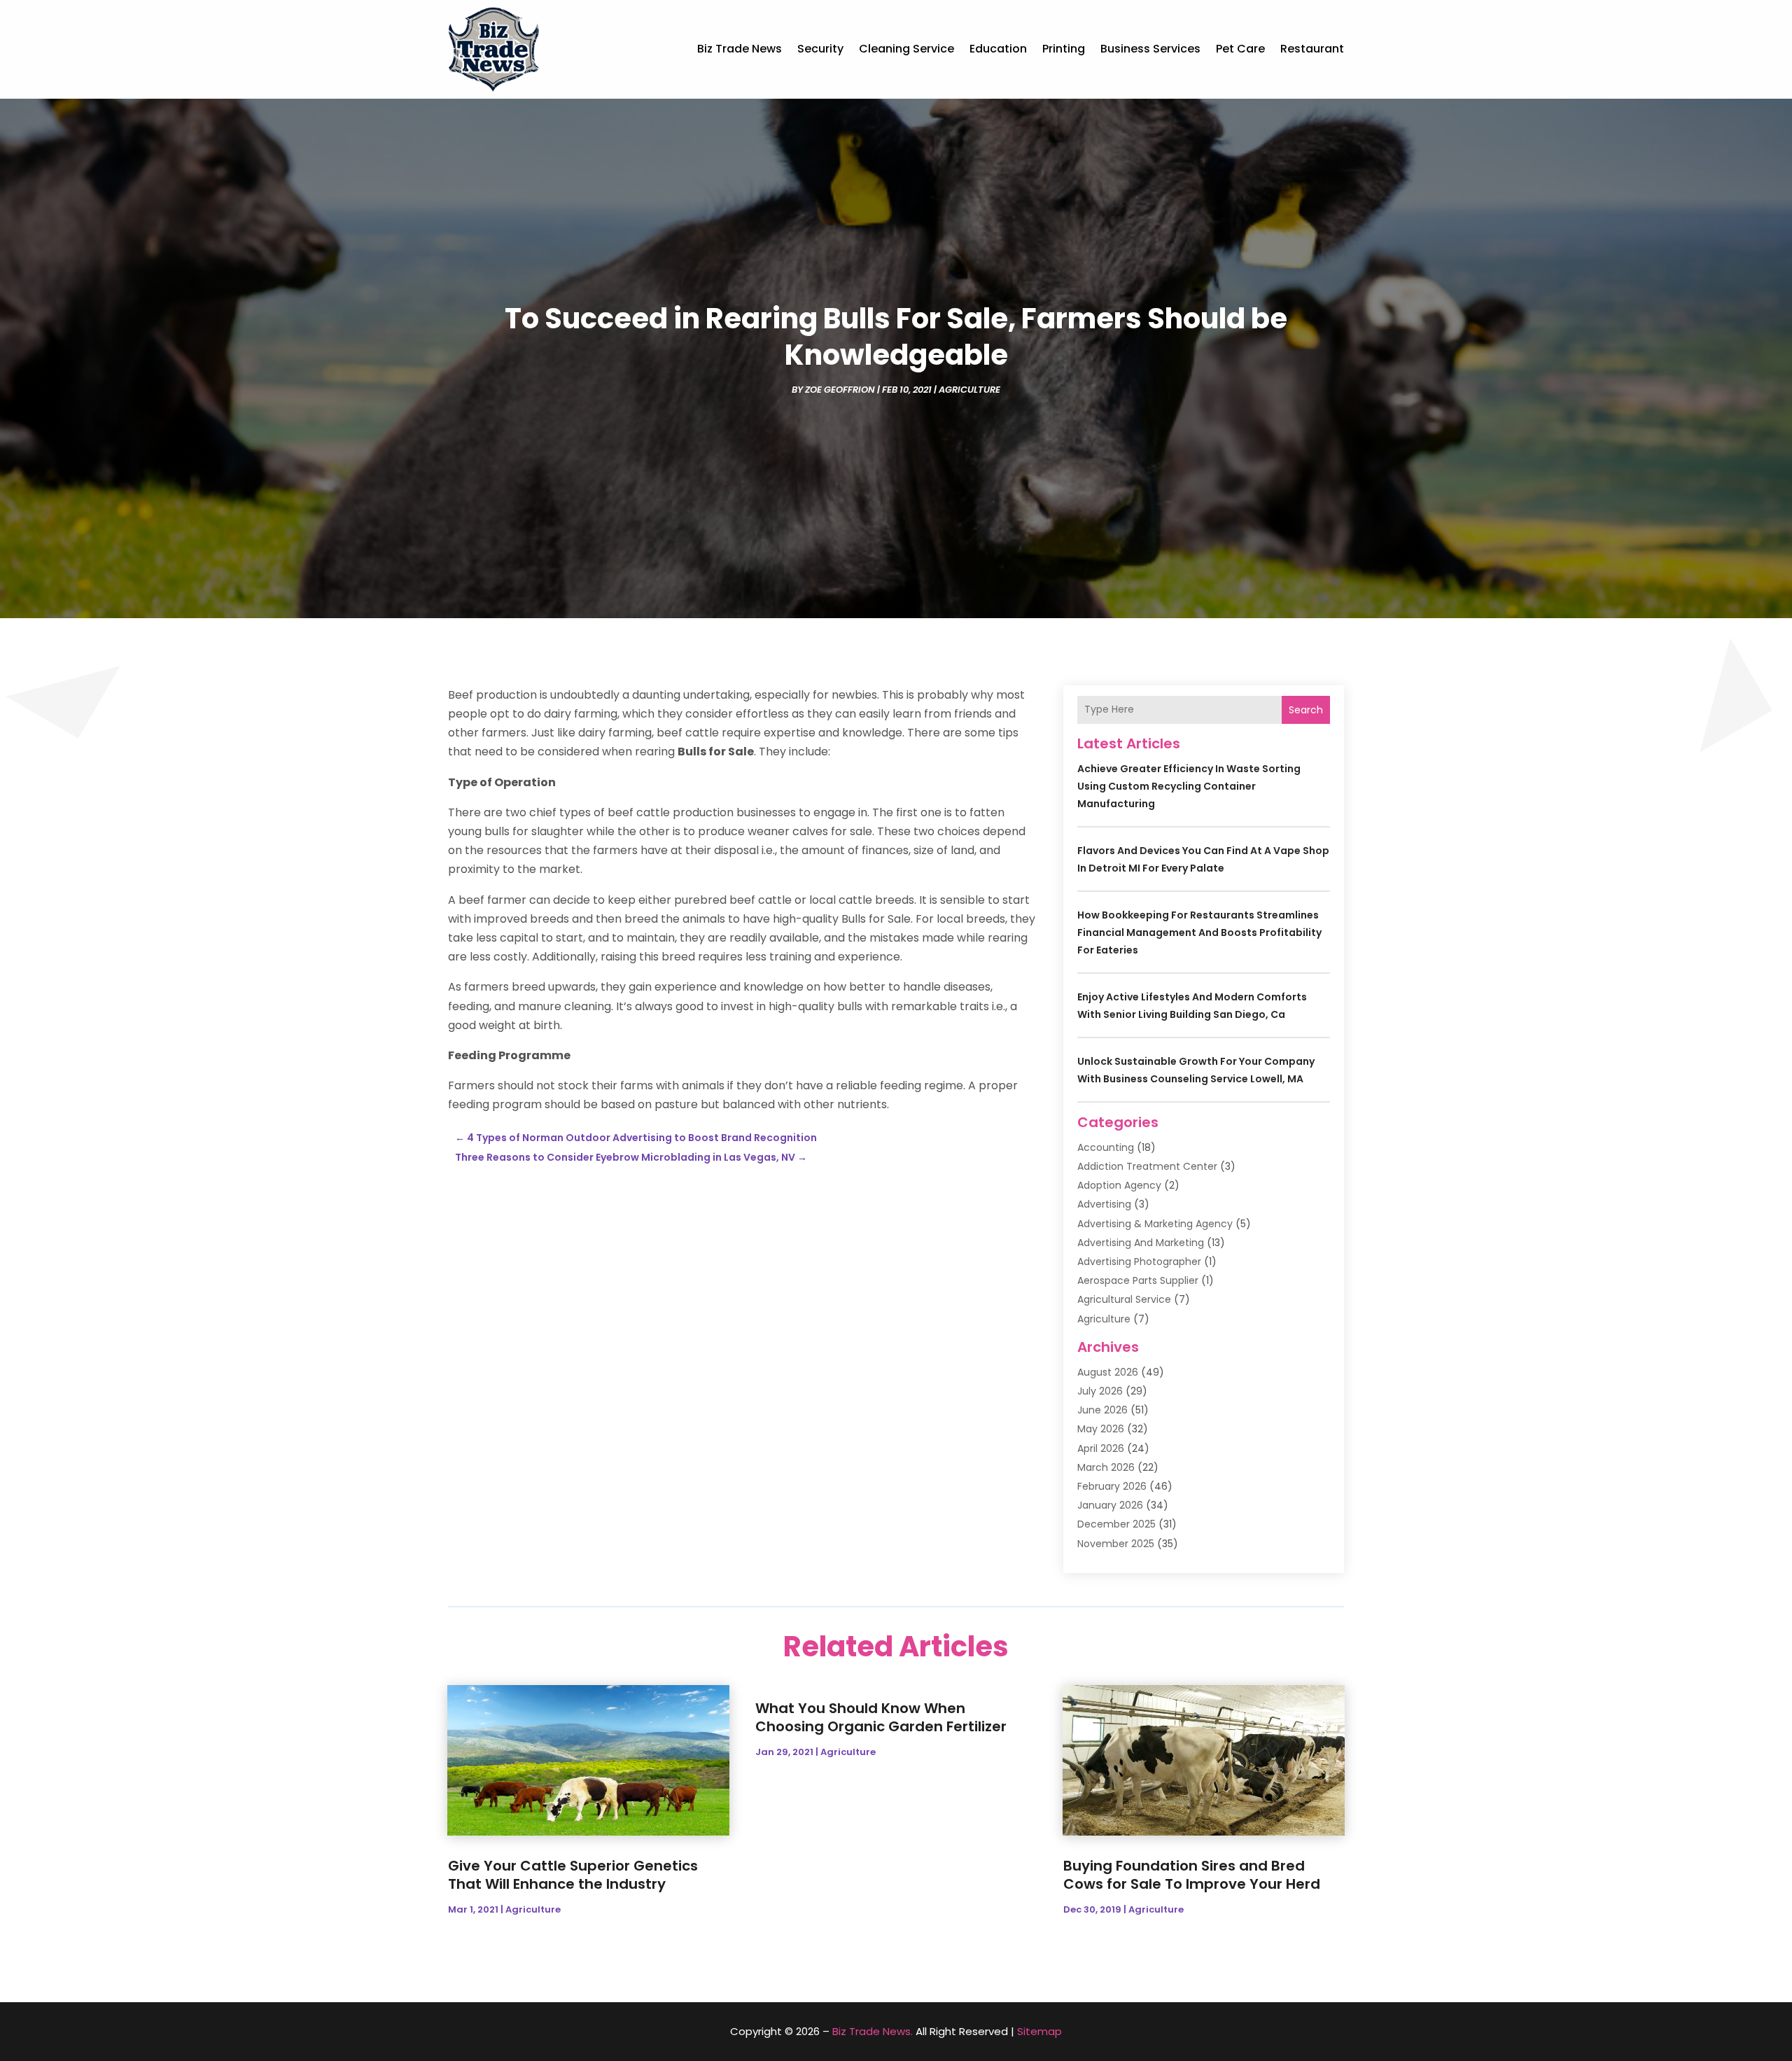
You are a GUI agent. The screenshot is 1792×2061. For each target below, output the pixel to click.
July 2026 (1100, 1391)
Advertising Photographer (1139, 1262)
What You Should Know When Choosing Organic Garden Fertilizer (881, 1717)
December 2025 (1116, 1524)
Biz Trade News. (873, 2031)
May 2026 (1101, 1429)
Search (1306, 710)
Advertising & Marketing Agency (1155, 1224)
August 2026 (1108, 1372)
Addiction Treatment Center (1147, 1166)
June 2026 (1102, 1410)
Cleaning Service (906, 49)
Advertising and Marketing (1141, 1243)
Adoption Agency (1119, 1185)
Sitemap (1039, 2031)
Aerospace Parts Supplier (1138, 1280)
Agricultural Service (1124, 1299)
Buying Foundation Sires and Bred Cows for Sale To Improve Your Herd (1192, 1875)
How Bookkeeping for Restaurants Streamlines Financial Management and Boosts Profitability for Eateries (1199, 932)
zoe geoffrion (840, 390)
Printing (1064, 49)
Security (820, 49)
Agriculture (969, 390)
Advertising (1104, 1204)
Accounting (1106, 1147)
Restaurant (1312, 49)
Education (998, 49)
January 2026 (1110, 1505)
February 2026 (1112, 1486)
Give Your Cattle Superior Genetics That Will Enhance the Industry (573, 1875)
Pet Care (1240, 49)
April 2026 (1101, 1448)
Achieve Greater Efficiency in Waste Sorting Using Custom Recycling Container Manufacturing (1189, 786)
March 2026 (1106, 1467)
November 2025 (1116, 1544)
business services (1150, 49)
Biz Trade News (740, 49)
